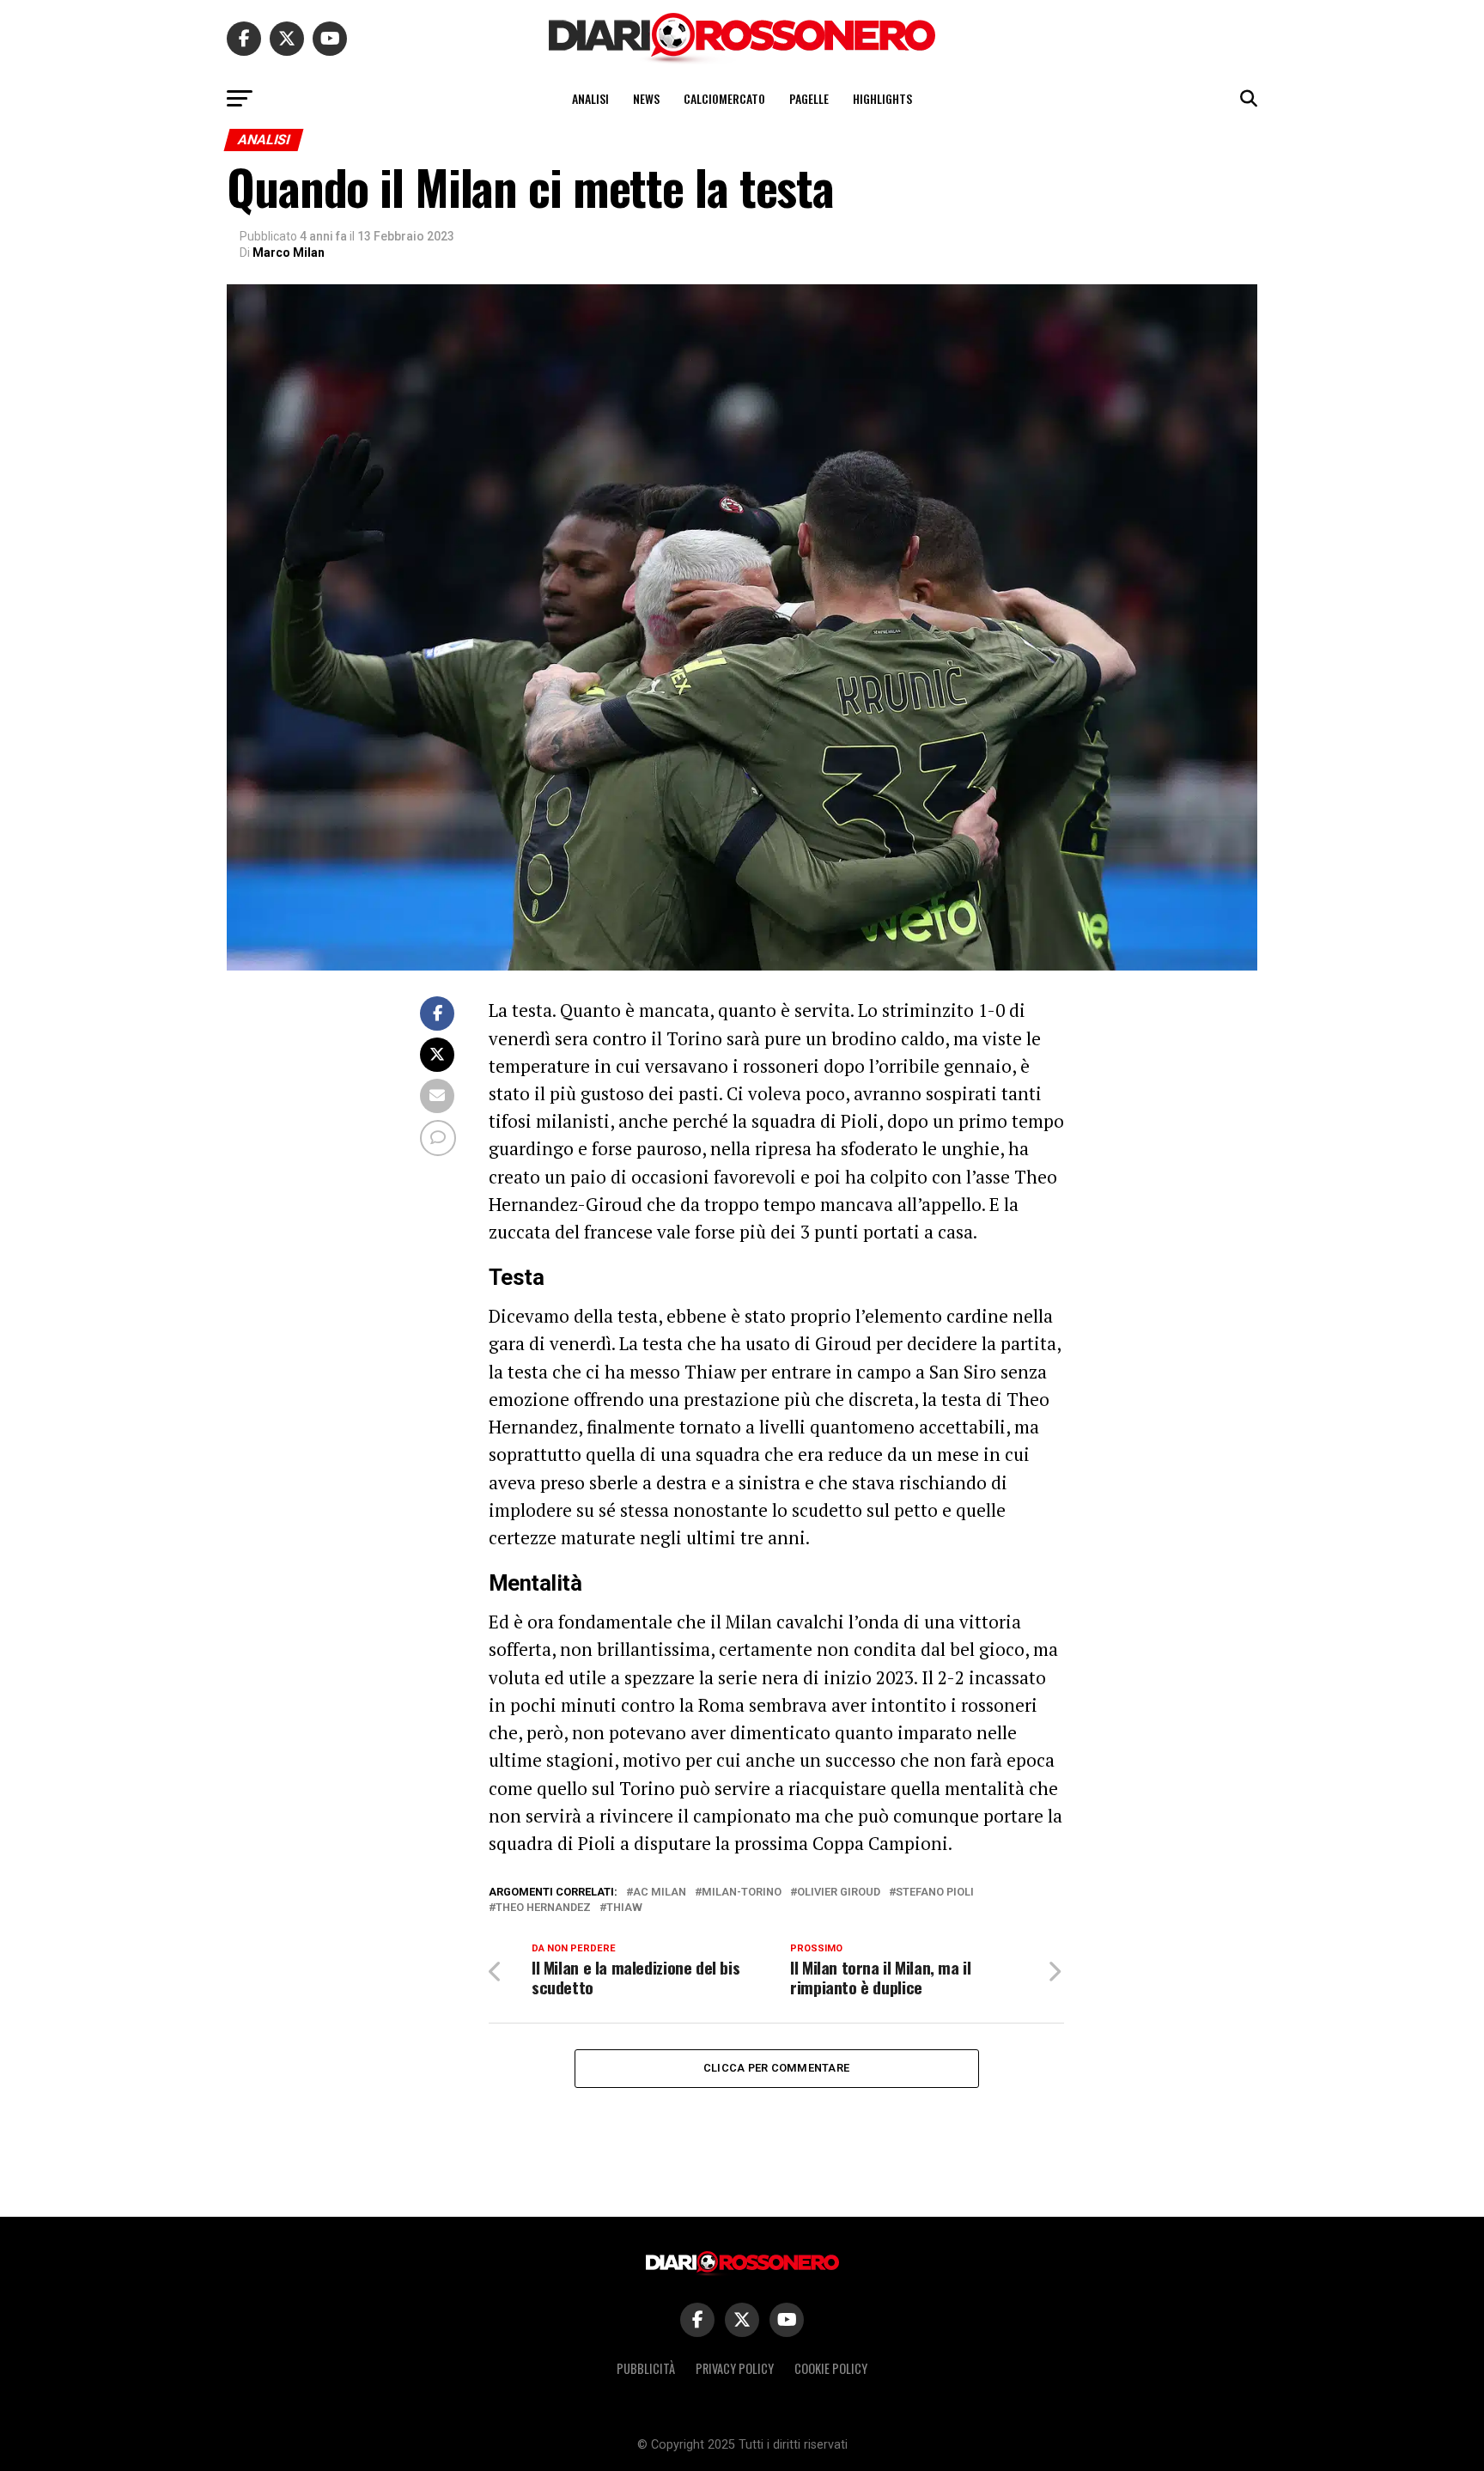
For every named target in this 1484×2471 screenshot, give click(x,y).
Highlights (882, 98)
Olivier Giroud (839, 1893)
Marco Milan (289, 253)
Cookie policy (831, 2368)
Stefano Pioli (935, 1893)
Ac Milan (660, 1893)
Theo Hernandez (543, 1908)
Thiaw (624, 1908)
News (646, 98)
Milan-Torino (742, 1893)
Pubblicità (646, 2368)
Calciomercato (724, 98)
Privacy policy (735, 2368)
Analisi (590, 98)
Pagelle (809, 98)
